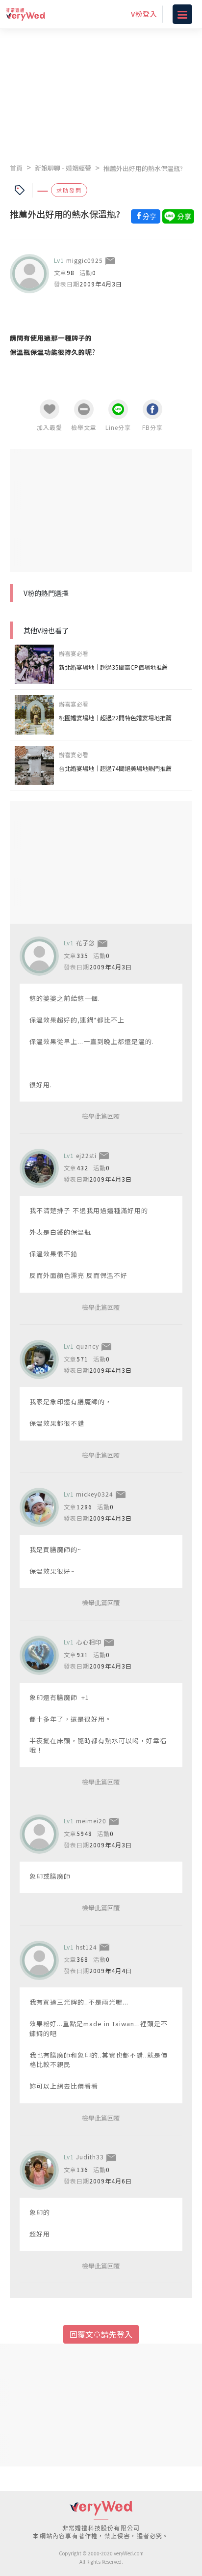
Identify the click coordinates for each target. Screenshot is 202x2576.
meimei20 (91, 1821)
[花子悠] (39, 956)
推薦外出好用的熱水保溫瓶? (143, 168)
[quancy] (39, 1359)
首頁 (16, 168)
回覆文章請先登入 (101, 2334)
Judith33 (90, 2157)
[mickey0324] (39, 1507)
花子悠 (86, 943)
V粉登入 (144, 14)
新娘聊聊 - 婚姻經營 (63, 168)
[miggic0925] (29, 274)
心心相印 (89, 1642)
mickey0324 (95, 1494)
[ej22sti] (39, 1168)
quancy (88, 1346)
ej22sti (86, 1155)
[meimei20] (39, 1834)
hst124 (87, 1947)
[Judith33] (39, 2170)
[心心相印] (39, 1655)
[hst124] (39, 1960)
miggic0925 (85, 260)
